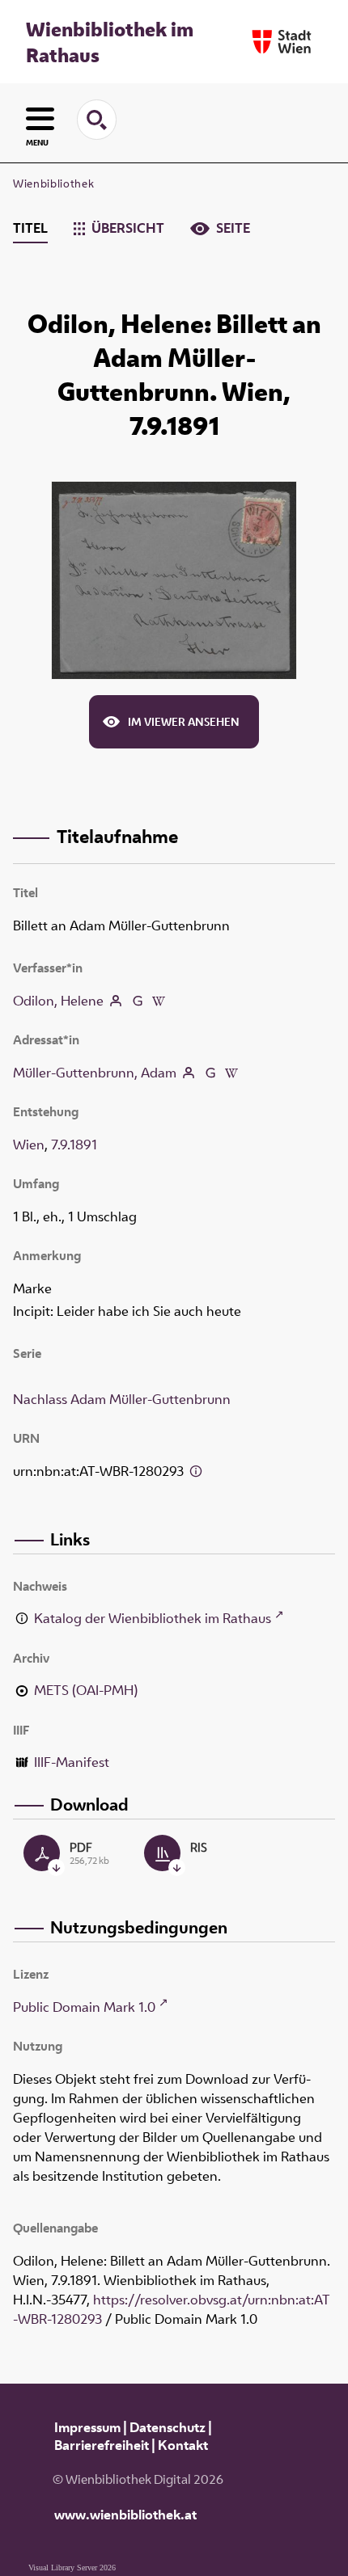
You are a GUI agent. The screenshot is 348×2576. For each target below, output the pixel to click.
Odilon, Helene (58, 1001)
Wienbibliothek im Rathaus (110, 42)
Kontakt (183, 2445)
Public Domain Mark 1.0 (84, 2007)
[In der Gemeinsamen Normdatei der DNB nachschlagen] (137, 1001)
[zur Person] (116, 1001)
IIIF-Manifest (72, 1762)
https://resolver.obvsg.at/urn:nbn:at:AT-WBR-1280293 (172, 2309)
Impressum (87, 2427)
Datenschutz (168, 2427)
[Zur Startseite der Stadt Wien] (282, 42)
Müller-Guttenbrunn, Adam (95, 1073)
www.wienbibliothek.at (125, 2515)
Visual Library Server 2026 (72, 2568)
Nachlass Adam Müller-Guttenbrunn (122, 1399)
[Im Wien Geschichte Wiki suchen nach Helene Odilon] (159, 1001)
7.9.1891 (74, 1145)
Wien (29, 1145)
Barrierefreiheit (102, 2445)
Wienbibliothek (53, 183)
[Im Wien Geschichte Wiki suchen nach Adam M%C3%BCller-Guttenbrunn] (231, 1073)
